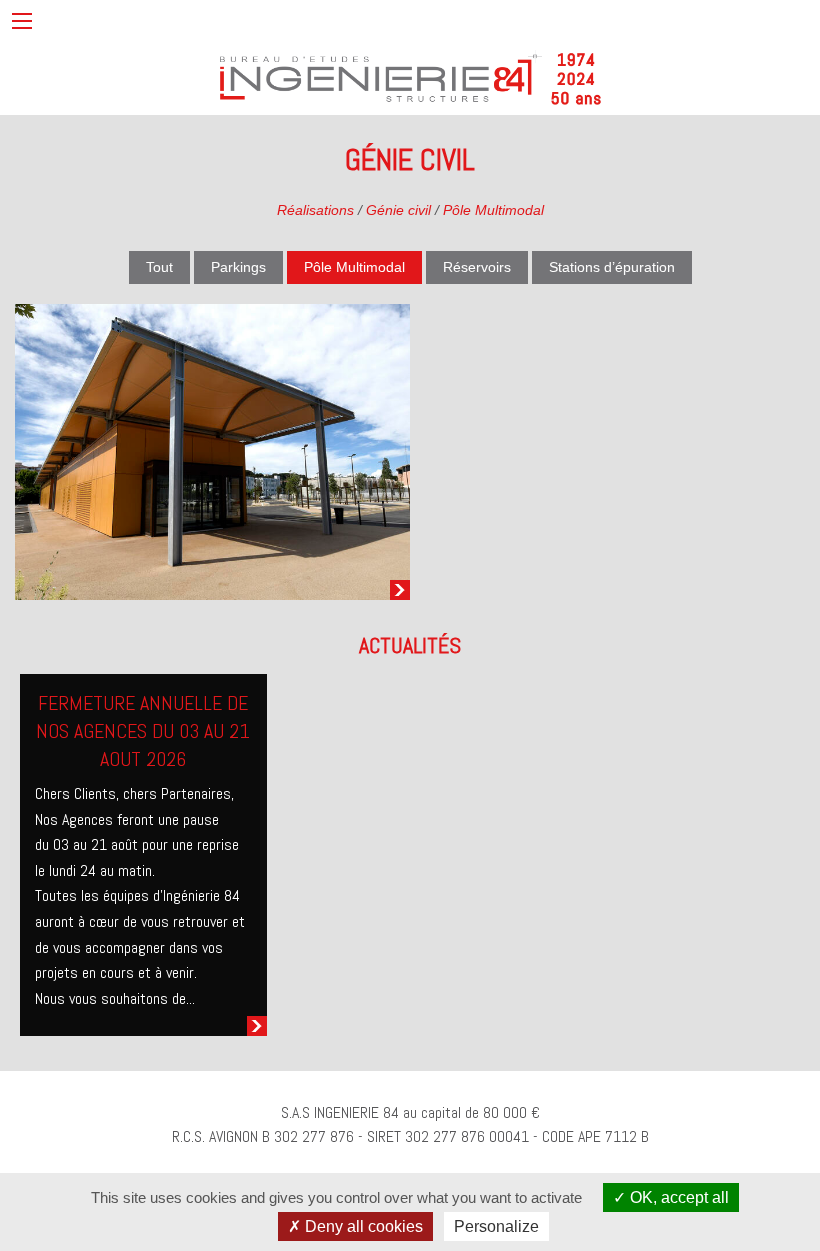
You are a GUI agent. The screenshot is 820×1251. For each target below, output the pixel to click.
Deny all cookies (362, 1226)
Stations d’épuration (612, 267)
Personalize (496, 1226)
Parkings (238, 267)
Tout (159, 267)
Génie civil (398, 210)
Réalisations (315, 210)
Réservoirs (477, 267)
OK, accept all (677, 1197)
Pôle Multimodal (493, 210)
